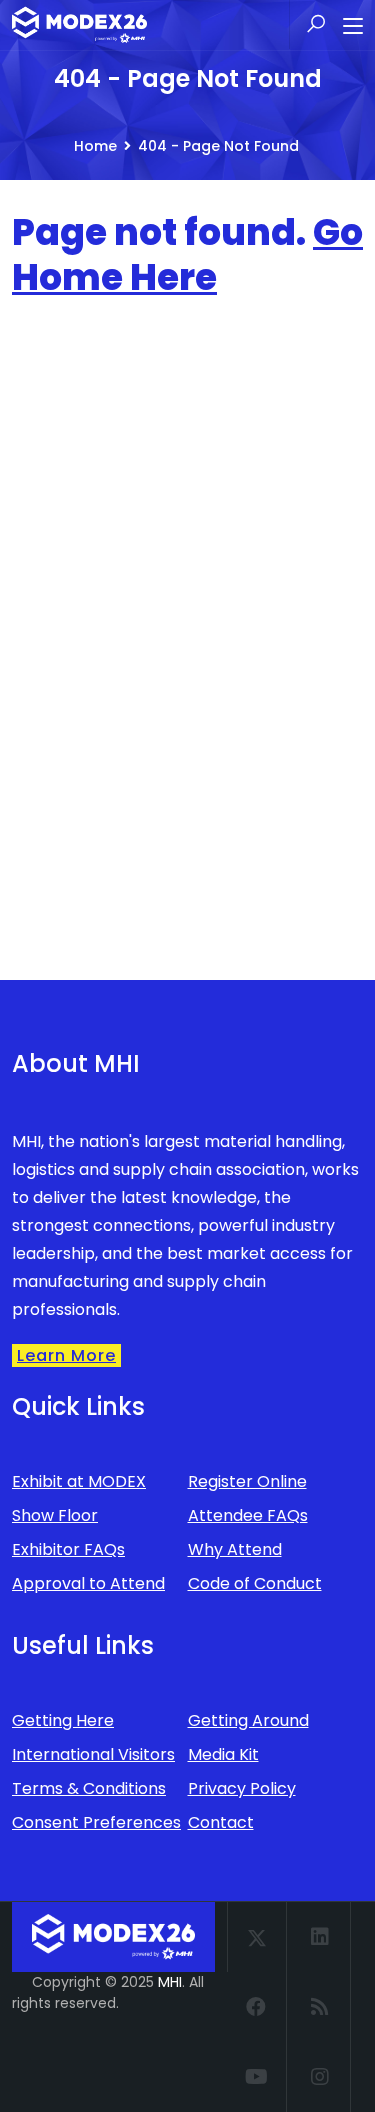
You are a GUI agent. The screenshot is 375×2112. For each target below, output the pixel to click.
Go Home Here (187, 255)
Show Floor (55, 1515)
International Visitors (93, 1754)
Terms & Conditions (89, 1788)
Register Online (247, 1481)
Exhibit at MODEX (79, 1481)
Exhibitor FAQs (68, 1549)
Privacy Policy (242, 1788)
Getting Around (248, 1720)
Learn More (66, 1355)
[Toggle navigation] (353, 27)
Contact (221, 1822)
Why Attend (235, 1549)
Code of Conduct (255, 1583)
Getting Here (63, 1720)
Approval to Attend (88, 1583)
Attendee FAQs (248, 1515)
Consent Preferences (96, 1822)
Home (95, 146)
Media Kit (223, 1754)
